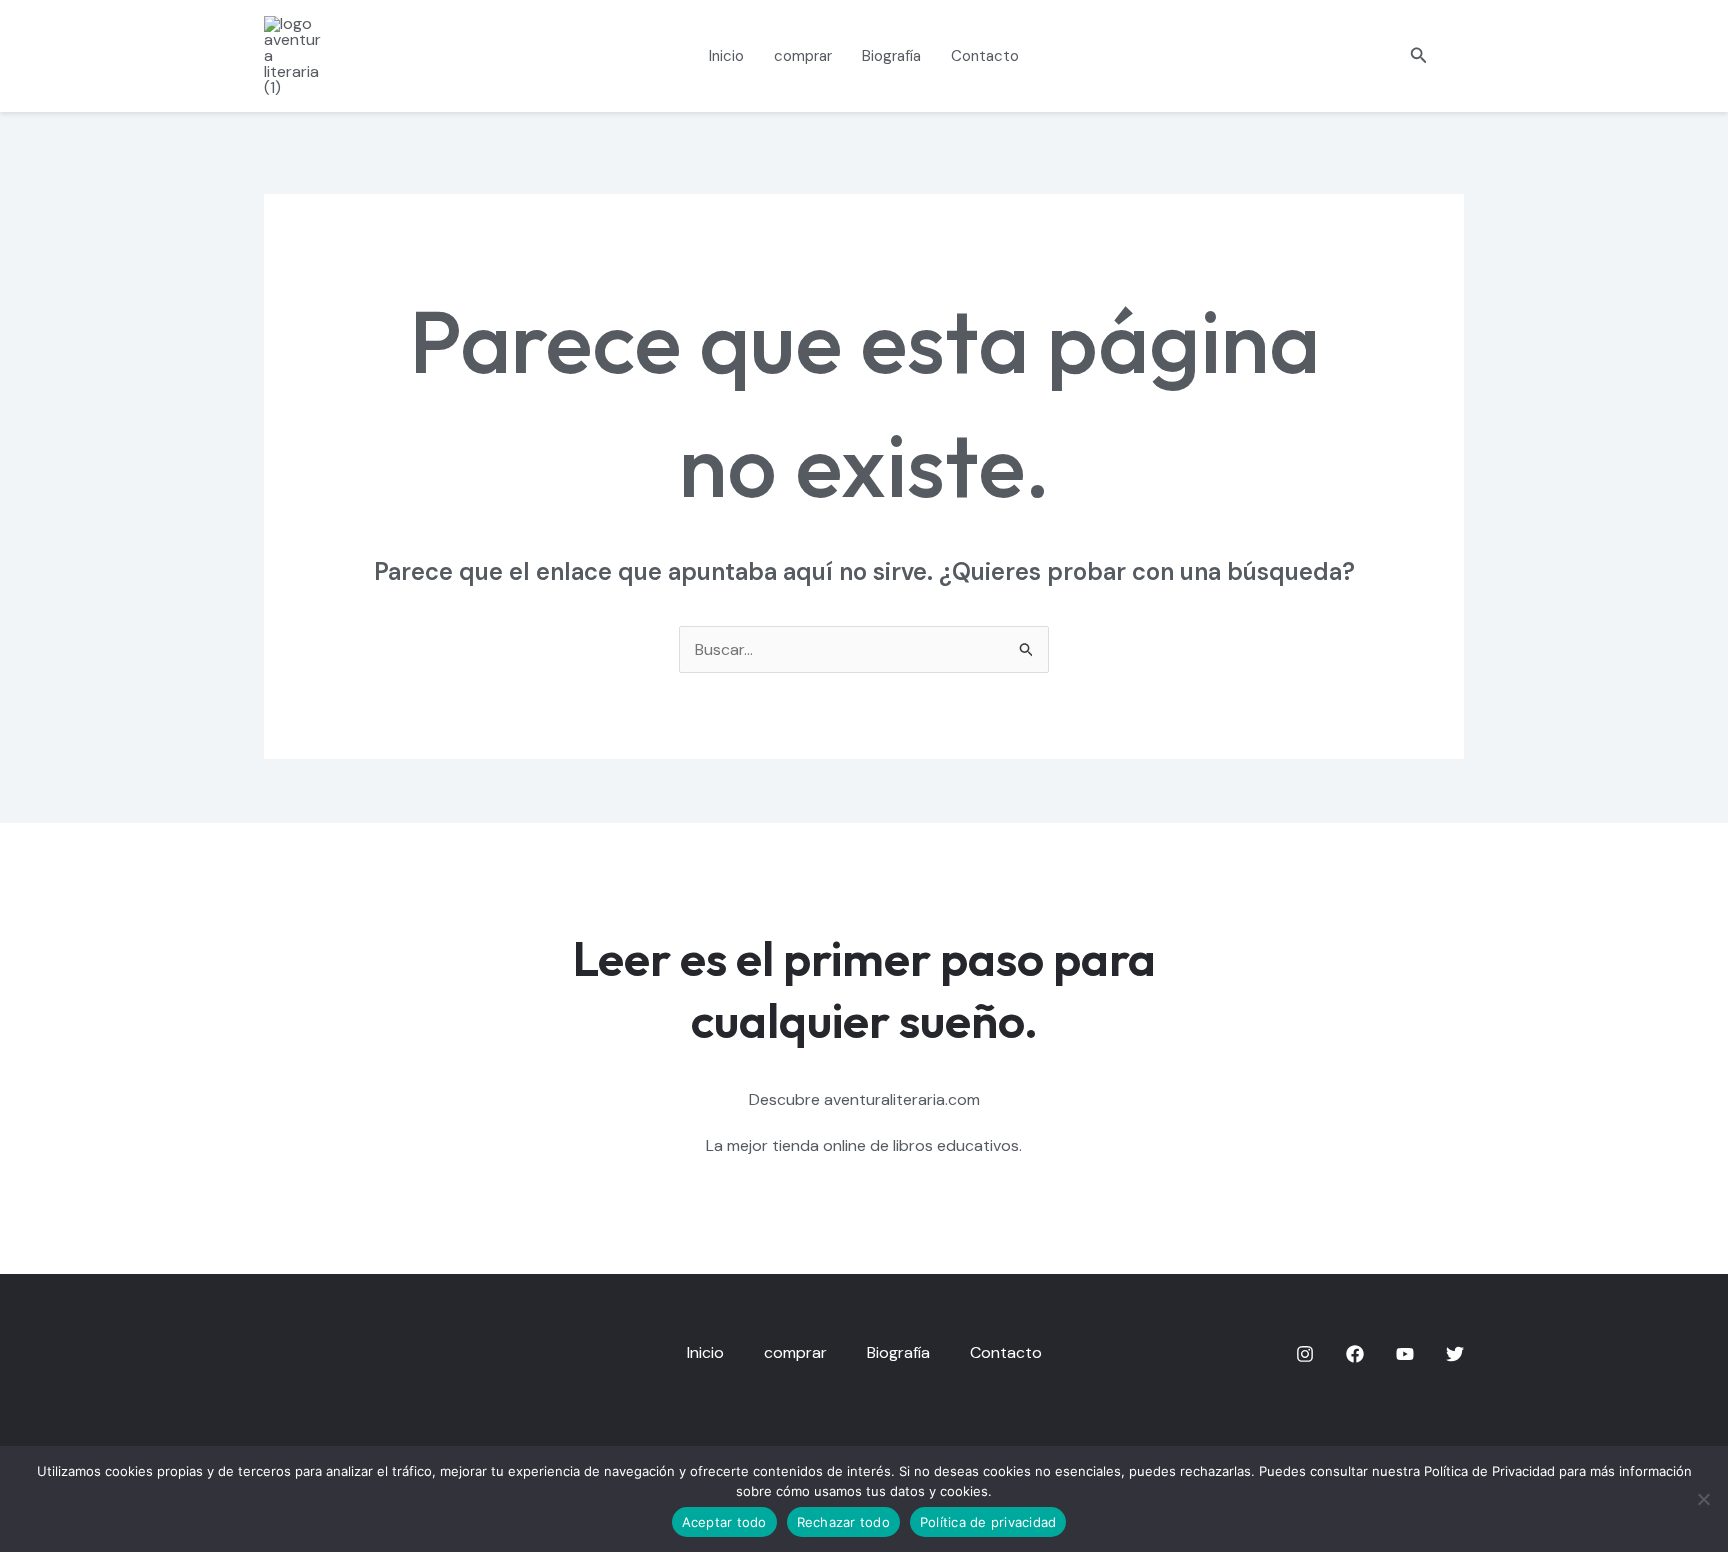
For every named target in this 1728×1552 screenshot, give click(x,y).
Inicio (726, 56)
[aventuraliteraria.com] (296, 54)
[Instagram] (1305, 1354)
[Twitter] (1455, 1354)
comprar (803, 56)
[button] (1419, 56)
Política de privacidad (988, 1522)
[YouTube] (1405, 1354)
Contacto (985, 56)
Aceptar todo (724, 1522)
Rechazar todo (843, 1522)
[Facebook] (1355, 1354)
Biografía (891, 56)
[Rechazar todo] (1703, 1499)
